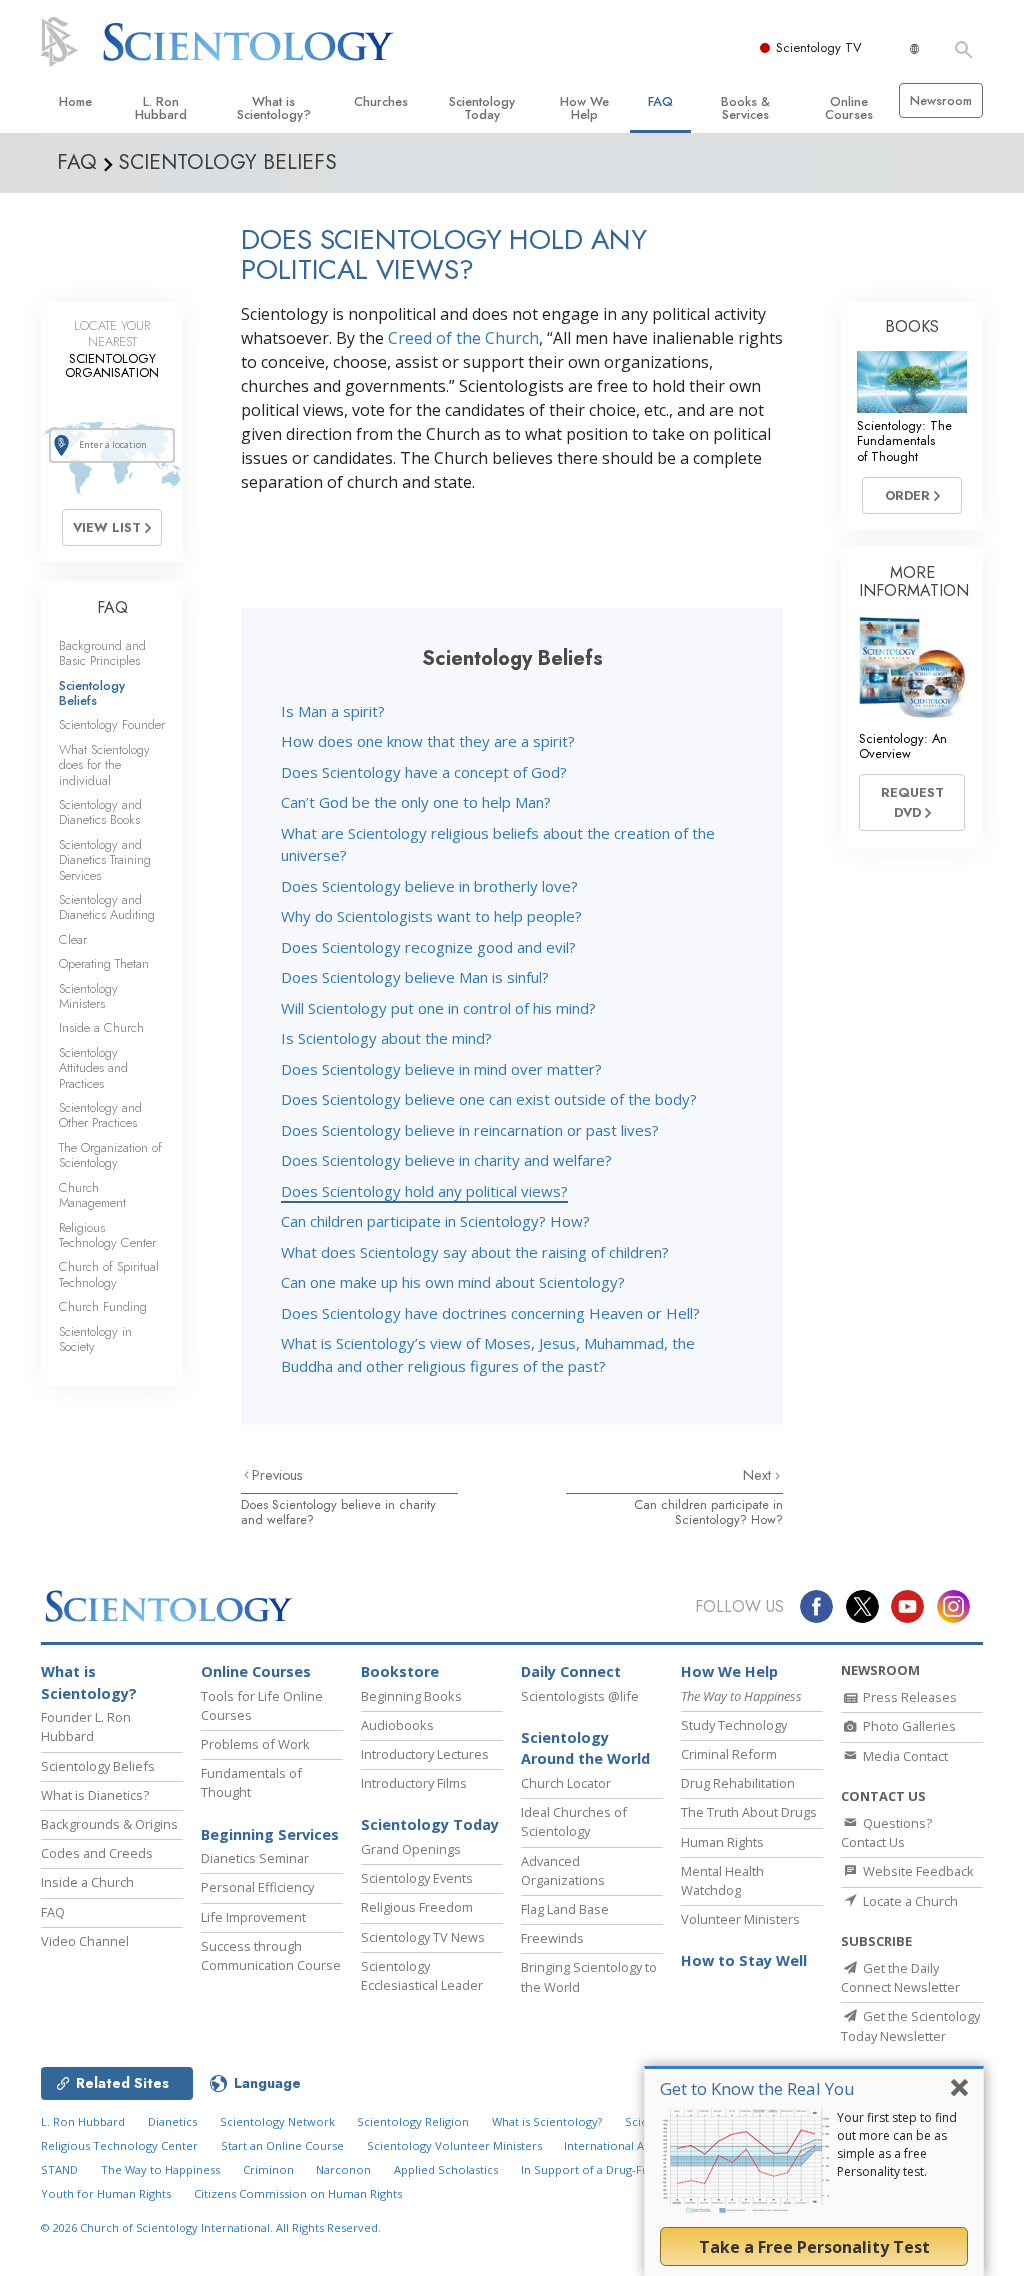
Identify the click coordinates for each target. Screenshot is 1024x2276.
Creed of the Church (463, 338)
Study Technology (734, 1725)
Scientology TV (819, 47)
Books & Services (745, 108)
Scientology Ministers (88, 996)
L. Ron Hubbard (161, 108)
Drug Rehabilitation (738, 1783)
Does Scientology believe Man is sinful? (415, 977)
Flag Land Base (565, 1909)
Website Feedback (917, 1871)
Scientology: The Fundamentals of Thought (904, 441)
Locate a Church (909, 1901)
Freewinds (552, 1938)
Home (75, 101)
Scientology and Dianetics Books (100, 812)
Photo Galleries (908, 1726)
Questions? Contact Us (886, 1832)
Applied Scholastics (446, 2169)
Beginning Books (411, 1696)
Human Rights (722, 1842)
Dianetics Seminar (255, 1858)
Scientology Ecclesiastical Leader (422, 1975)
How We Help (584, 108)
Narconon (343, 2169)
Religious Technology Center (107, 1235)
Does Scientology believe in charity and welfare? (446, 1160)
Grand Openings (411, 1849)
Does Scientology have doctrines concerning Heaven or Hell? (490, 1313)
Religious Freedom (417, 1907)
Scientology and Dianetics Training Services (105, 860)
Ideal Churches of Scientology (574, 1821)
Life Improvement (253, 1917)
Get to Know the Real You (757, 2088)
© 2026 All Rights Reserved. (211, 2227)
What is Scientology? (274, 108)
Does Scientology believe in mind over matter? (441, 1069)
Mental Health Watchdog (722, 1880)
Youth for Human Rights (106, 2193)
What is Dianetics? (95, 1795)
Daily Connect (571, 1671)
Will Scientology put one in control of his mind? (438, 1008)
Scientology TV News (423, 1937)
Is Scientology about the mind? (386, 1038)
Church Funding (103, 1306)
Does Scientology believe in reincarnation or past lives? (470, 1130)
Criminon (268, 2169)
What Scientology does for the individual (104, 765)
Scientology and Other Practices (100, 1115)
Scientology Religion (413, 2121)
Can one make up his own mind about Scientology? (453, 1282)
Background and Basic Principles (102, 653)
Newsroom (941, 100)
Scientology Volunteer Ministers (454, 2145)
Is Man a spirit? (333, 711)
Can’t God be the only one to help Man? (416, 802)
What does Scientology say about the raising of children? (475, 1252)
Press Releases (908, 1697)
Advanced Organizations (563, 1870)
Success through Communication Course (271, 1955)
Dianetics (172, 2121)
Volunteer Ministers (740, 1919)
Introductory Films (414, 1783)
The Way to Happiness (160, 2169)
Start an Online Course (282, 2145)
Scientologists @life (580, 1696)
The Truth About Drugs (749, 1812)
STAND (59, 2169)
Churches (381, 101)
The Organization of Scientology (110, 1155)
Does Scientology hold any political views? (424, 1191)
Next (759, 1475)
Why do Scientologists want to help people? (431, 916)
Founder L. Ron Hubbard (86, 1726)
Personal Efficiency (257, 1887)
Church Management (92, 1195)
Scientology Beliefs (92, 693)
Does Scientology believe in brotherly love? (429, 886)
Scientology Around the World (585, 1748)
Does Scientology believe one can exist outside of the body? (489, 1099)
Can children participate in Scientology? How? (435, 1221)
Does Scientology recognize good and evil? (428, 947)
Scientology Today (482, 108)
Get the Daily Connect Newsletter (900, 1977)
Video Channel (85, 1941)
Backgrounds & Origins (109, 1824)
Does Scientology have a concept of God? (424, 772)
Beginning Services (270, 1834)
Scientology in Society (95, 1339)
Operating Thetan (104, 963)
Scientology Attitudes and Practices (93, 1068)
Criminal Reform (729, 1754)
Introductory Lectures (425, 1754)
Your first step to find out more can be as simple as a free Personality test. (897, 2144)
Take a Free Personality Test (814, 2247)
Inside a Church (101, 1027)
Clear (73, 939)
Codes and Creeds (97, 1853)
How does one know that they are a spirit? (428, 741)
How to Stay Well (744, 1960)
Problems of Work (255, 1744)
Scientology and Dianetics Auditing (107, 907)
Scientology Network (277, 2121)
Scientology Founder (112, 724)
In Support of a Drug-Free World (609, 2169)
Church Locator (566, 1783)
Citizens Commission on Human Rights (298, 2193)
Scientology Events (417, 1878)
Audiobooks (397, 1725)
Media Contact (904, 1756)
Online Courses (849, 108)
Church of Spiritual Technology (109, 1274)
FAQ (660, 101)
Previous (277, 1475)
